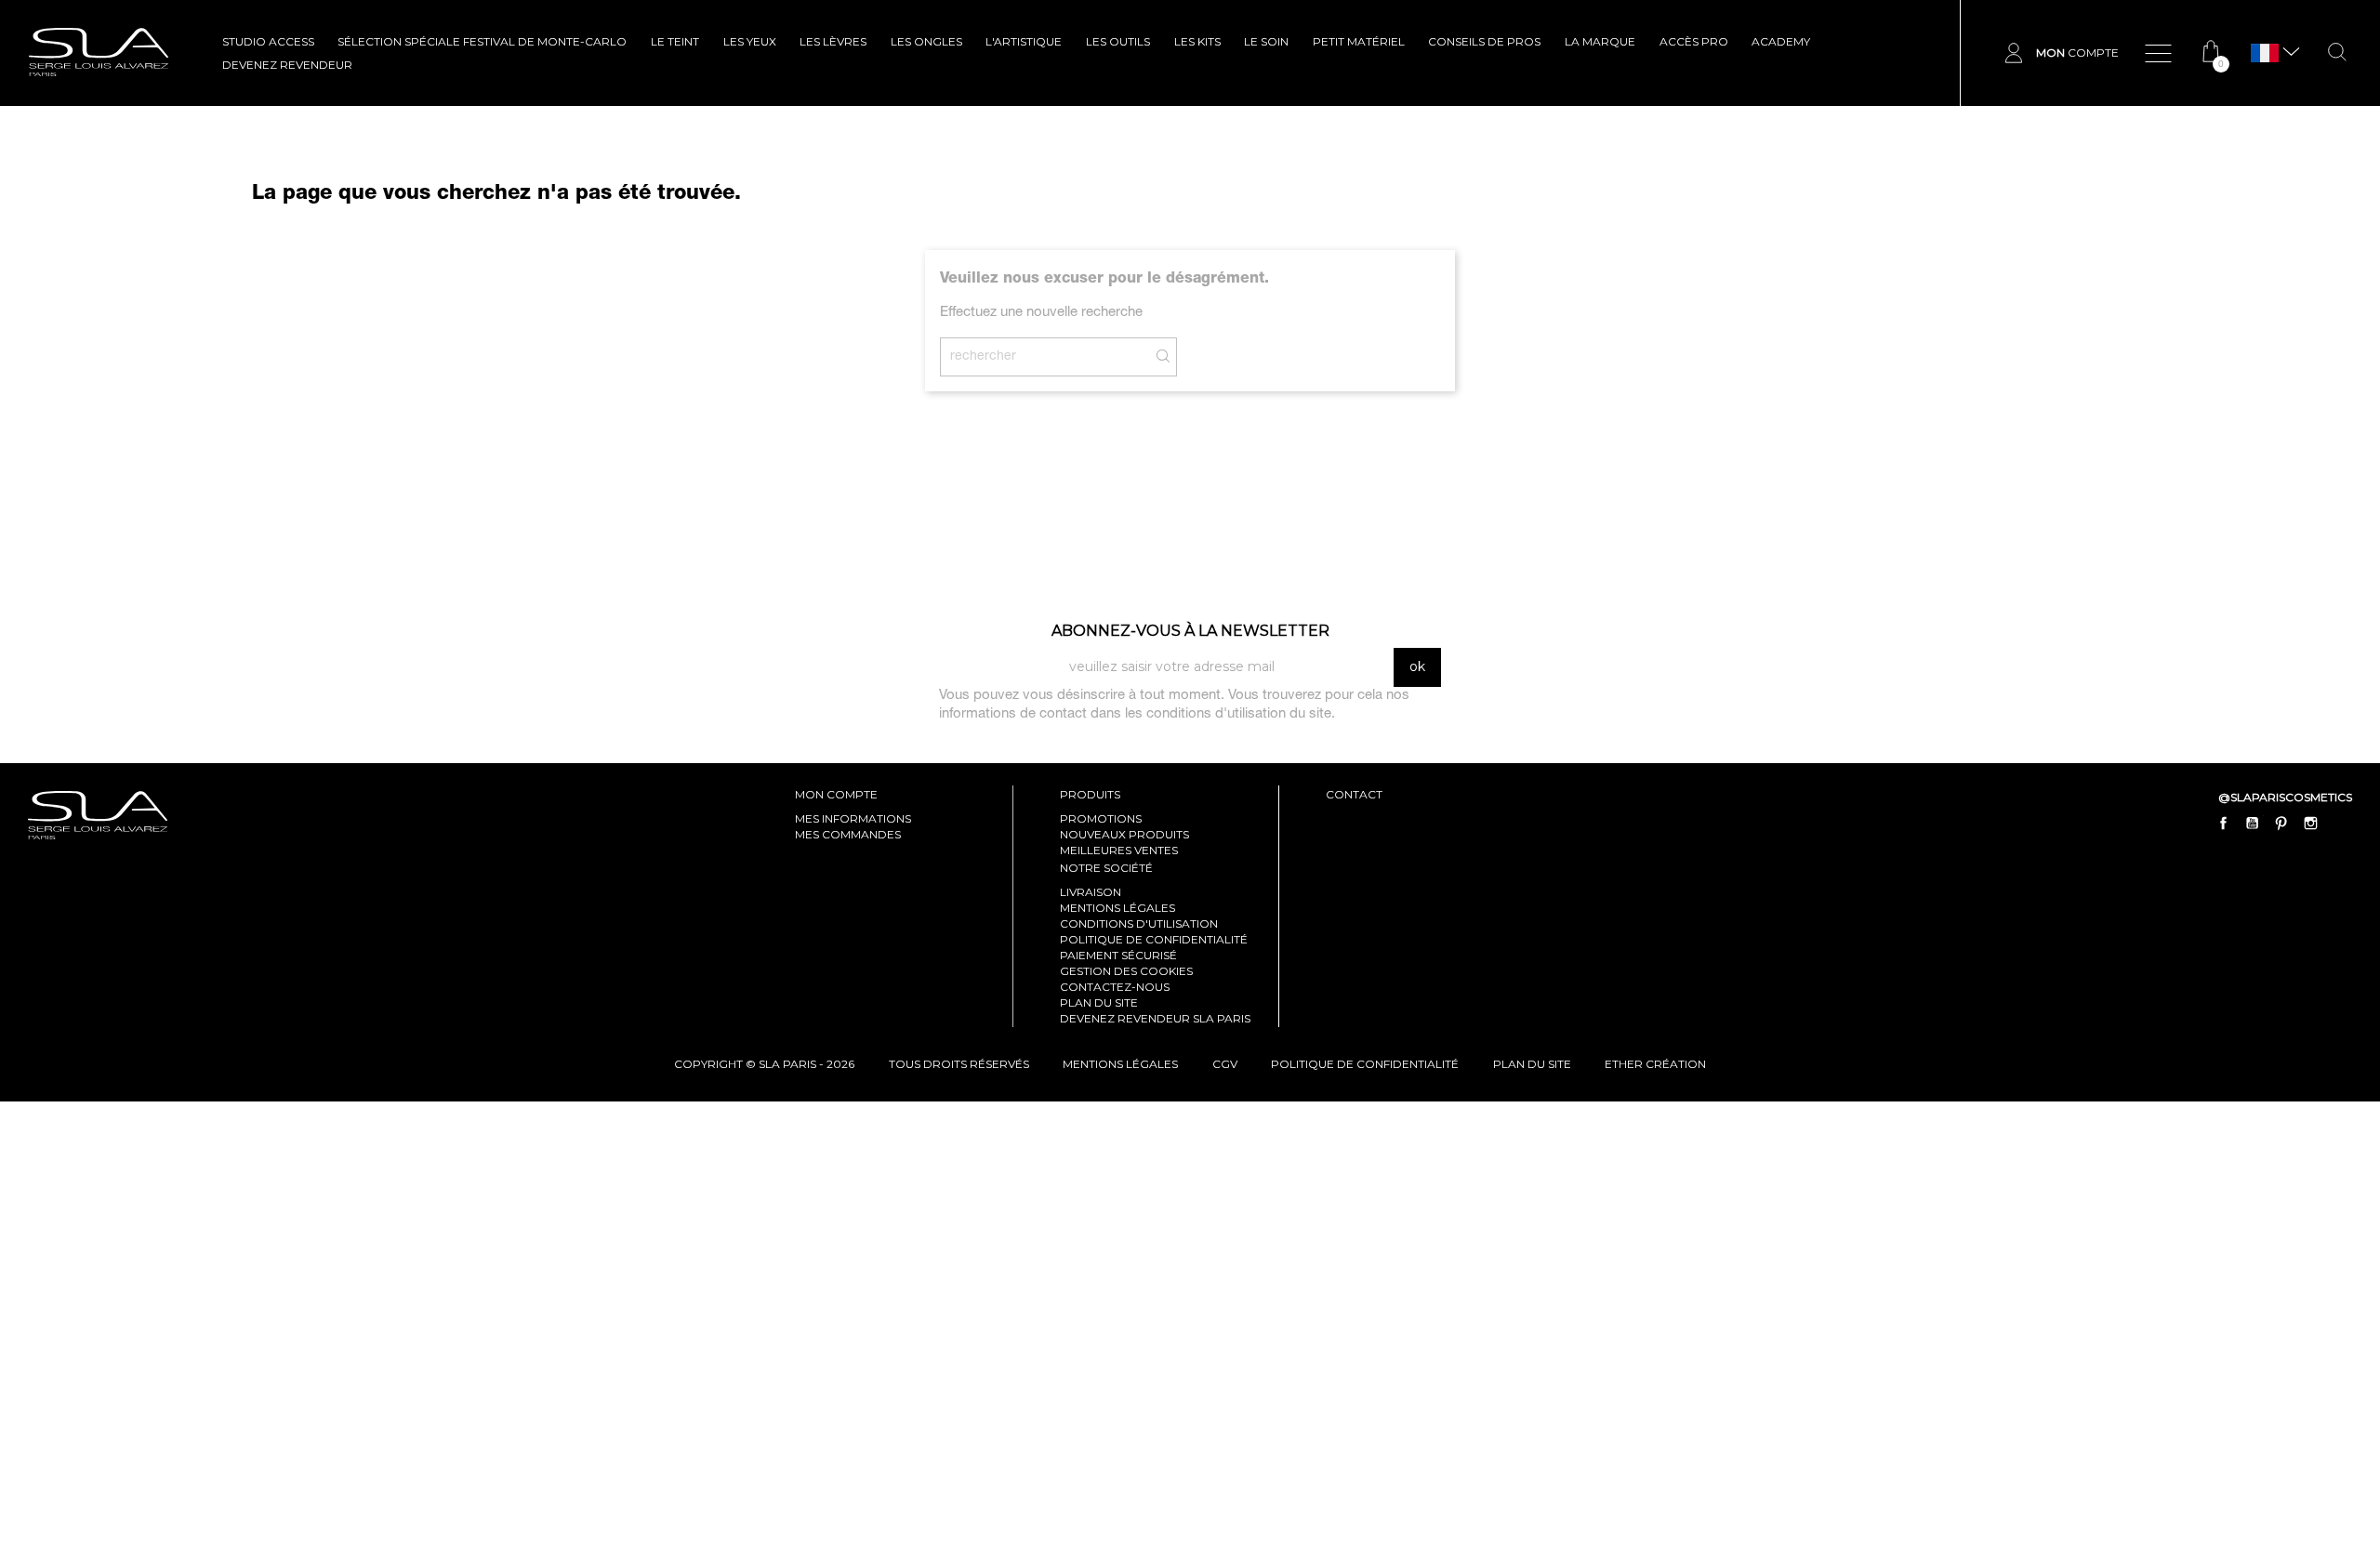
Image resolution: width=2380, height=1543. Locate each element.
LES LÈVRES (833, 41)
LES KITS (1197, 41)
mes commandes (848, 834)
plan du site (1532, 1064)
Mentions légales (1117, 908)
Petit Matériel (1359, 41)
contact (1354, 794)
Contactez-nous (1115, 987)
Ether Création (1655, 1064)
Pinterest (2281, 823)
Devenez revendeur (287, 65)
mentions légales (1120, 1064)
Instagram (2310, 823)
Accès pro (1694, 41)
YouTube (2253, 823)
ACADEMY (1781, 41)
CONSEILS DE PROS (1484, 41)
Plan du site (1099, 1002)
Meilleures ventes (1119, 850)
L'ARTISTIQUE (1024, 41)
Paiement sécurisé (1118, 955)
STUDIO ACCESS (268, 41)
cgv (1225, 1064)
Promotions (1101, 818)
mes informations (853, 818)
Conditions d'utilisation (1139, 923)
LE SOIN (1266, 41)
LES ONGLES (926, 41)
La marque (1600, 41)
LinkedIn (2339, 823)
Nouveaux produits (1124, 834)
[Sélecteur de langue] (2265, 53)
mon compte (836, 794)
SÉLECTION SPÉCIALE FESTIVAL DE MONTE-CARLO (482, 41)
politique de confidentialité (1365, 1064)
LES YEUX (750, 41)
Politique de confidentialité (1154, 939)
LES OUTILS (1118, 41)
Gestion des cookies (1126, 971)
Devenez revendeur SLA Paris (1155, 1018)
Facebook (2224, 823)
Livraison (1091, 892)
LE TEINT (675, 41)
